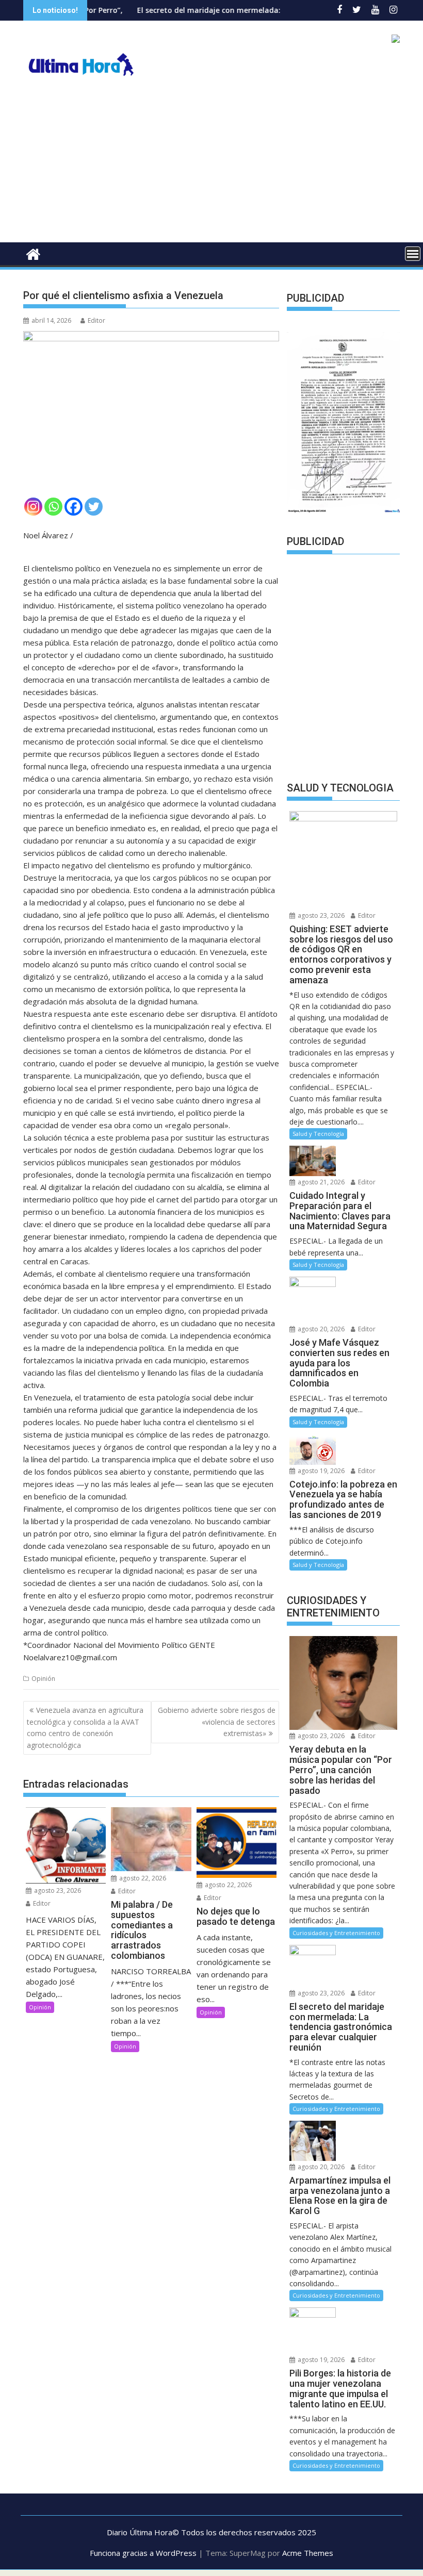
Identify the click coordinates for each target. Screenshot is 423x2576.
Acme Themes (308, 2553)
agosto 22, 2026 (142, 1878)
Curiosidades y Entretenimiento (336, 1933)
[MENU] (413, 254)
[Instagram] (33, 507)
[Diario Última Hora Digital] (33, 253)
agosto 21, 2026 (320, 1182)
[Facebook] (74, 507)
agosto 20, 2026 (320, 1329)
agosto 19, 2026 (320, 1471)
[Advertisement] (211, 165)
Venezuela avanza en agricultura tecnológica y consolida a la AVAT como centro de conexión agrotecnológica (85, 1727)
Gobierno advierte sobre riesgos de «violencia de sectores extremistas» (217, 1722)
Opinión (43, 1679)
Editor (96, 320)
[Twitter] (94, 507)
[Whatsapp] (53, 507)
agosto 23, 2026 (57, 1890)
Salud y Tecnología (318, 1134)
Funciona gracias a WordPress (143, 2553)
